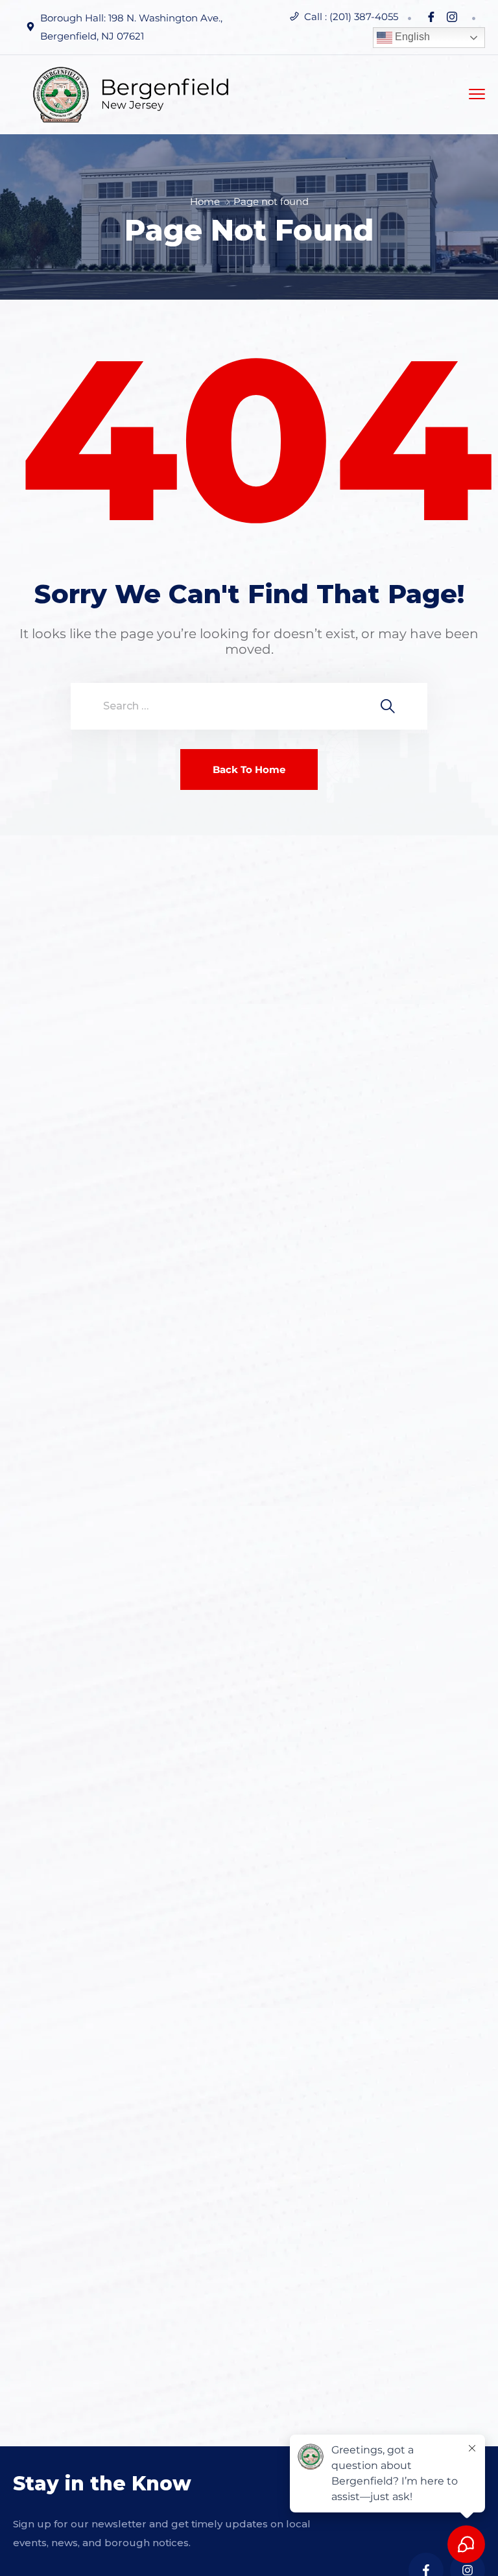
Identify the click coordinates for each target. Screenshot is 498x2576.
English (411, 37)
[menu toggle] (477, 94)
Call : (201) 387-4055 (351, 17)
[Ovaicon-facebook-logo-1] (431, 17)
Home (205, 201)
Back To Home (249, 769)
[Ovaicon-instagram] (452, 17)
